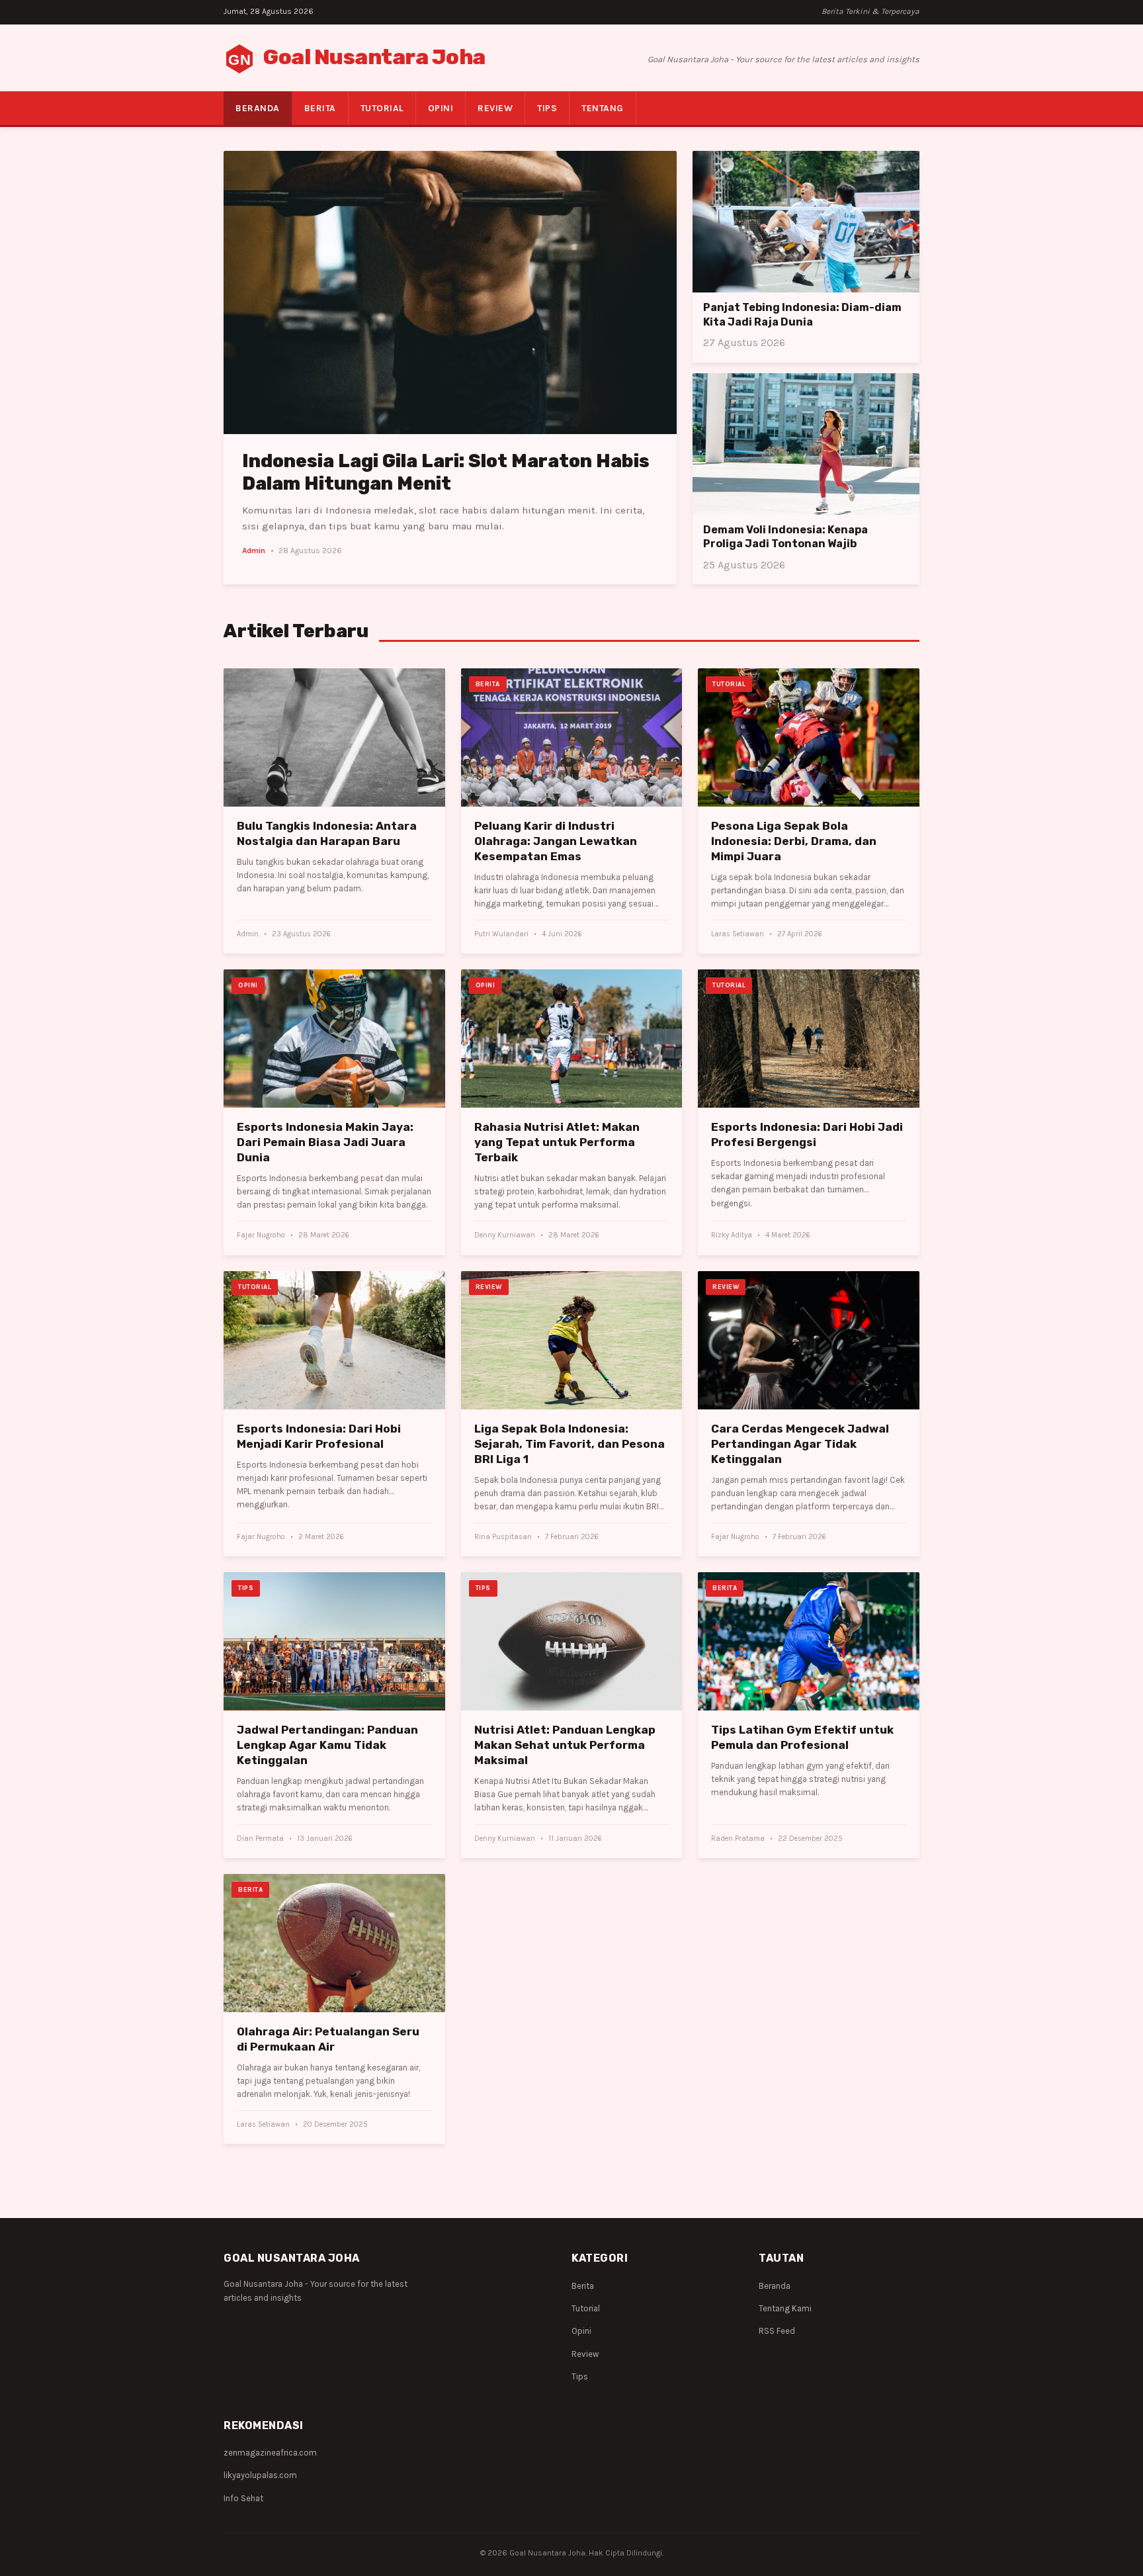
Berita (320, 108)
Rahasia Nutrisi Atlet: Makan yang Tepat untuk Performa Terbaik (557, 1142)
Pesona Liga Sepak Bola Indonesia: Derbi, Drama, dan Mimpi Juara (794, 841)
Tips (547, 108)
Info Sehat (243, 2498)
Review (495, 108)
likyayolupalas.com (260, 2475)
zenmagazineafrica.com (270, 2453)
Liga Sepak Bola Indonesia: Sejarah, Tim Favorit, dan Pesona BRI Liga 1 (570, 1444)
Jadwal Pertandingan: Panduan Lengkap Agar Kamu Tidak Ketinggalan (327, 1745)
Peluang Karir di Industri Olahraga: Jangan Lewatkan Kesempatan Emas (556, 841)
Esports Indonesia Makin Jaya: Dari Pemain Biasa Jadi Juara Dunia (325, 1142)
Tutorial (382, 108)
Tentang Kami (785, 2308)
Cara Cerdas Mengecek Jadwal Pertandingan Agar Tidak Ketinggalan (800, 1444)
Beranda (258, 108)
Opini (441, 108)
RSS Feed (777, 2331)
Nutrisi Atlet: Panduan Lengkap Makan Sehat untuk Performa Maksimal (565, 1745)
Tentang (603, 108)
